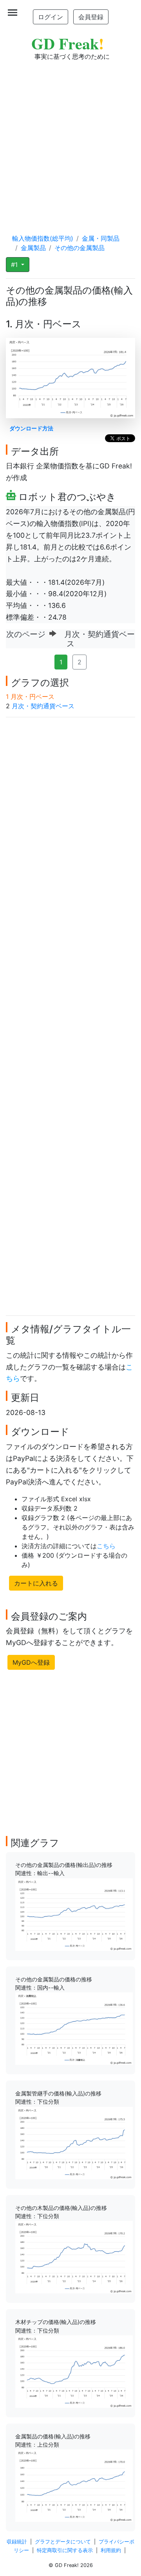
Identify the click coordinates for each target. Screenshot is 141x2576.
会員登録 (91, 17)
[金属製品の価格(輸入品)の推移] (74, 2485)
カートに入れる (36, 1583)
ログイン (51, 17)
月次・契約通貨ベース (43, 706)
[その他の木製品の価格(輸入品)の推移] (74, 2257)
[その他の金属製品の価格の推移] (74, 2028)
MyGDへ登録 (31, 1662)
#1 (15, 265)
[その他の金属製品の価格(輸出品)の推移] (74, 1914)
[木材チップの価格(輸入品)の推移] (74, 2371)
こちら (106, 1546)
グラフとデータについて (63, 2542)
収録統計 (17, 2542)
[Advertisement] (70, 140)
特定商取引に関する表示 (65, 2550)
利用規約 (111, 2550)
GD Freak (68, 43)
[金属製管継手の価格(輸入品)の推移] (74, 2142)
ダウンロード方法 (31, 428)
